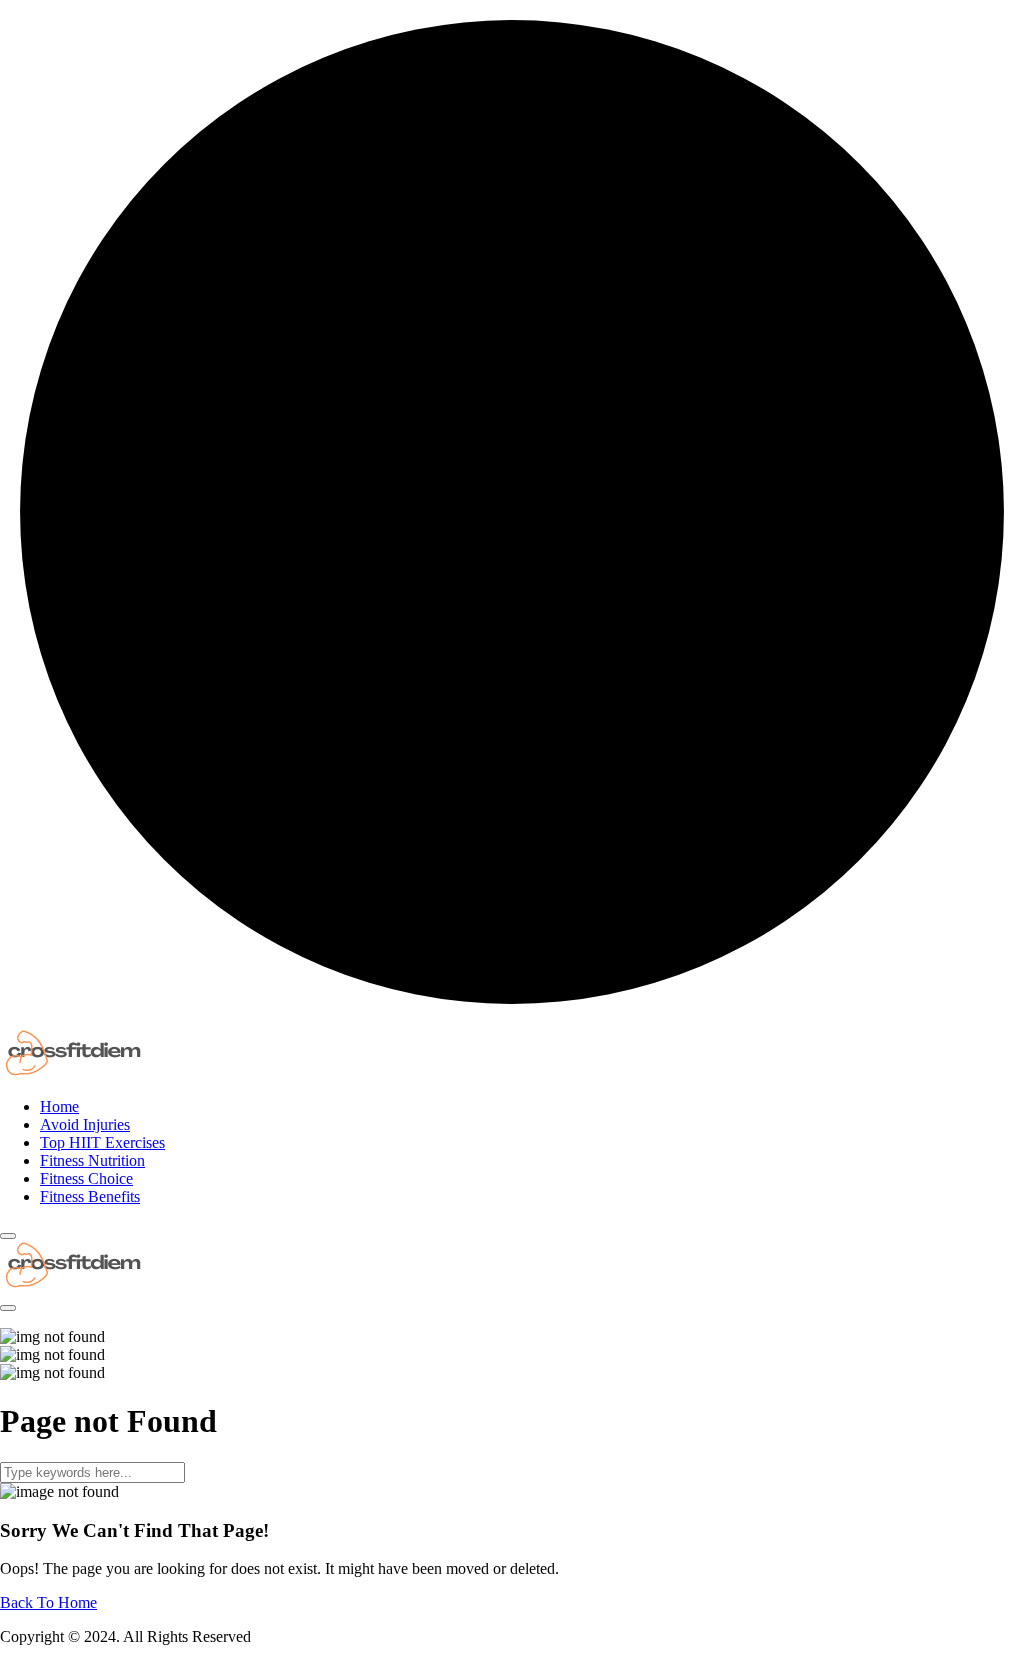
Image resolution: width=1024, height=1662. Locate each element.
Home (59, 1106)
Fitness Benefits (90, 1196)
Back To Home (48, 1602)
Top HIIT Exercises (102, 1142)
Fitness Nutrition (92, 1160)
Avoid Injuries (85, 1124)
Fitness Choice (86, 1178)
